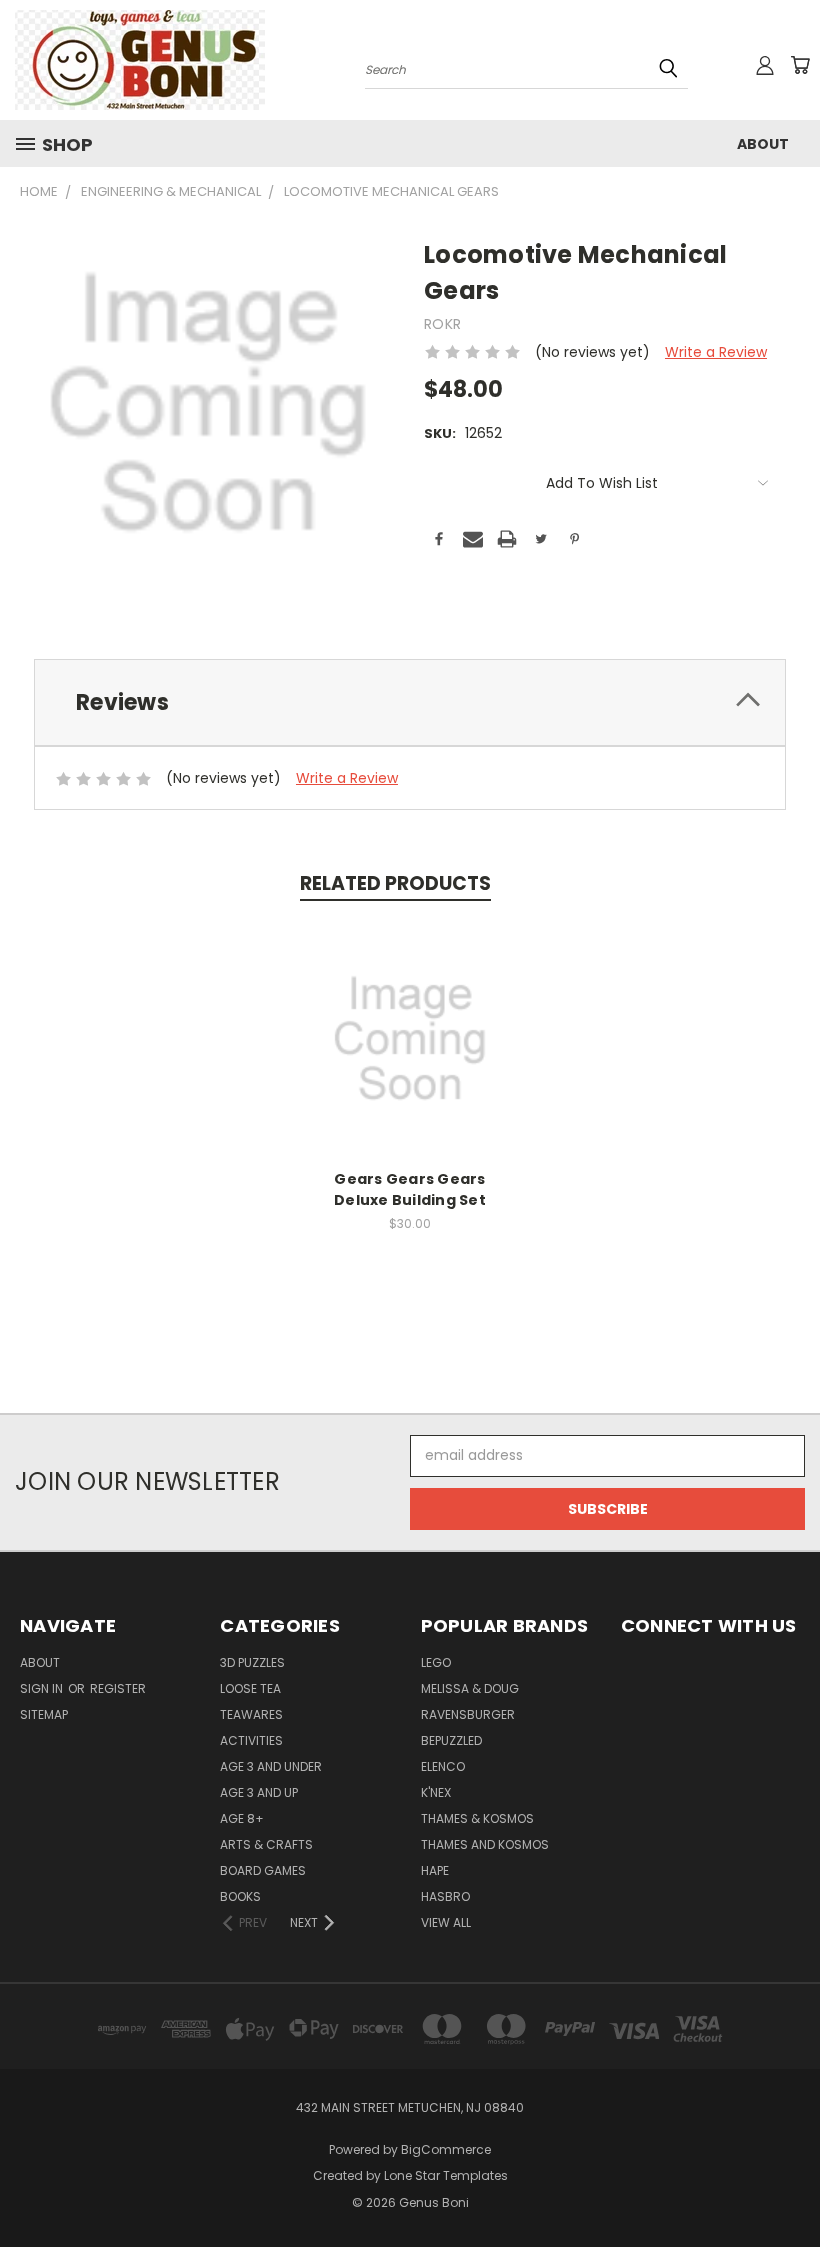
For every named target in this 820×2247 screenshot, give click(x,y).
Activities (251, 1740)
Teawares (251, 1714)
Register (118, 1688)
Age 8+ (242, 1818)
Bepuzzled (451, 1740)
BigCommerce (446, 2149)
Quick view (410, 1017)
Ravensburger (468, 1714)
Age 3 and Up (259, 1792)
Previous (789, 2184)
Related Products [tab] (395, 883)
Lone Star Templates (446, 2175)
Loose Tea (250, 1688)
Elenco (443, 1766)
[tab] (410, 702)
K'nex (436, 1792)
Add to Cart (410, 1054)
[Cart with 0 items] (800, 65)
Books (240, 1896)
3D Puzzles (252, 1662)
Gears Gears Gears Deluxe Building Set (410, 1189)
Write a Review (716, 352)
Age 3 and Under (271, 1766)
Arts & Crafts (266, 1844)
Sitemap (44, 1714)
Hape (435, 1870)
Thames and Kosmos (485, 1844)
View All (446, 1922)
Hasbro (445, 1896)
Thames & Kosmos (477, 1818)
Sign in (43, 1688)
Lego (436, 1662)
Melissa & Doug (470, 1688)
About (763, 144)
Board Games (263, 1870)
